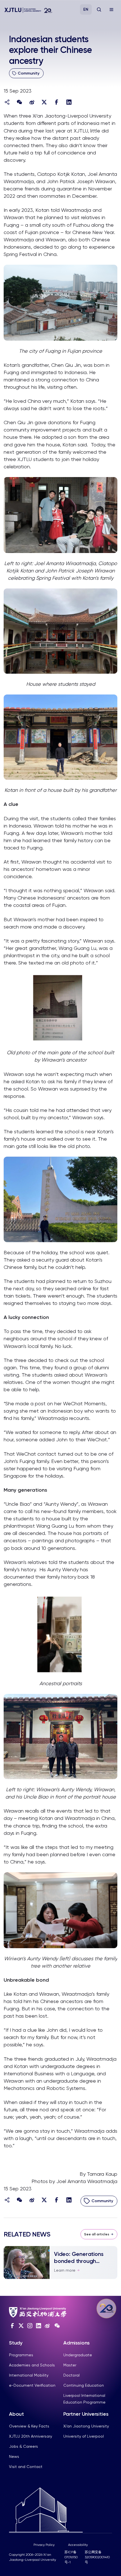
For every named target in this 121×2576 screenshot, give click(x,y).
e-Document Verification (32, 2385)
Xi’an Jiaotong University (86, 2426)
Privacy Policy (44, 2545)
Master (70, 2365)
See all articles (97, 2234)
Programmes (21, 2355)
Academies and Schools (32, 2365)
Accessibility (78, 2545)
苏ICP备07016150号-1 (71, 2557)
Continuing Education (84, 2385)
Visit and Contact (26, 2467)
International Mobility (29, 2375)
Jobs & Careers (23, 2446)
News (14, 2456)
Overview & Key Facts (29, 2426)
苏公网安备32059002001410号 (97, 2557)
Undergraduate (78, 2355)
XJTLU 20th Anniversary (31, 2436)
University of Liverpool (84, 2436)
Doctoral (71, 2375)
